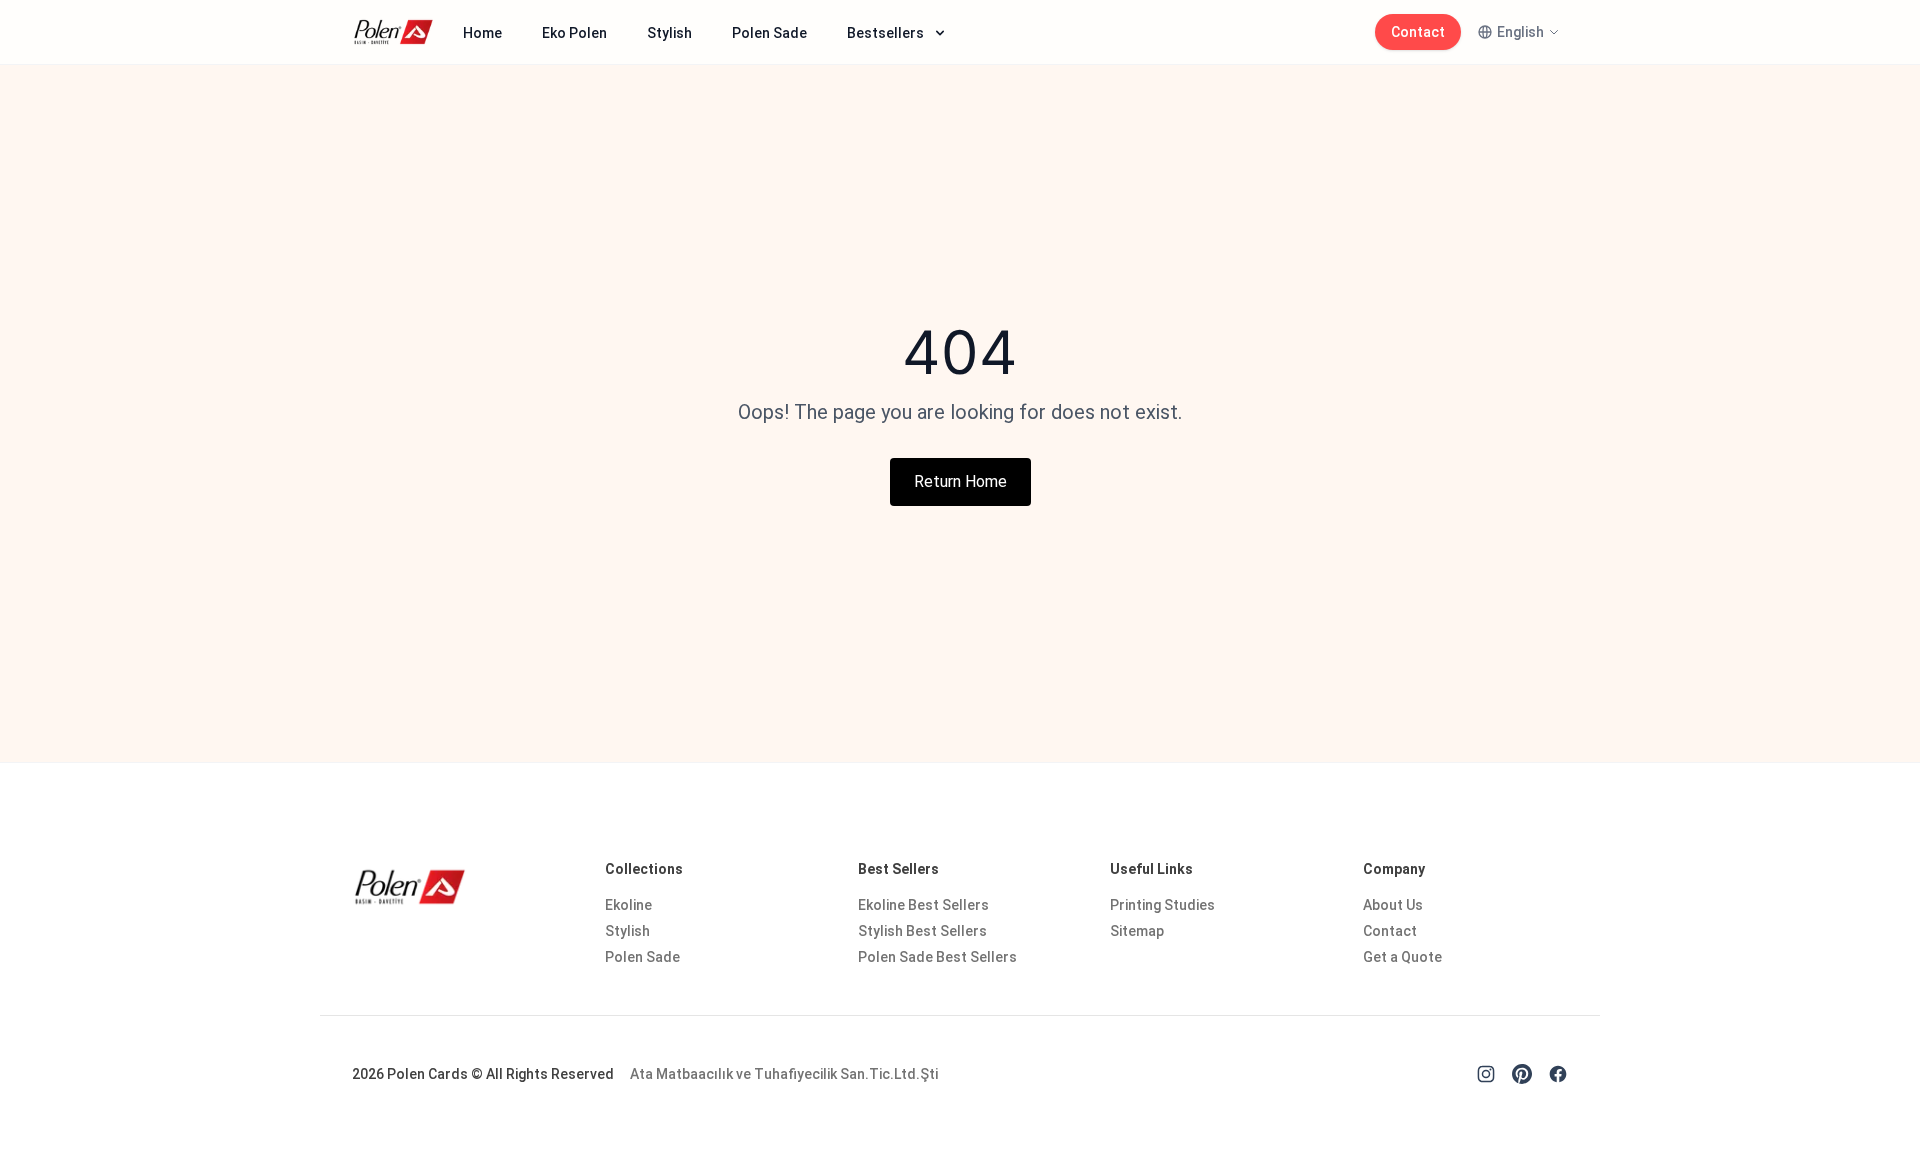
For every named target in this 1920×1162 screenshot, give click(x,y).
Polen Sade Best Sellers (937, 957)
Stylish (669, 33)
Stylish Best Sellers (922, 931)
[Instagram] (1486, 1074)
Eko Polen (574, 33)
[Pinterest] (1522, 1074)
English (1520, 32)
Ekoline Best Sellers (923, 905)
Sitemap (1137, 931)
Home (482, 33)
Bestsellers (885, 33)
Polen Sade (769, 33)
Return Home (960, 481)
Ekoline (628, 905)
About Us (1393, 905)
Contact (1418, 32)
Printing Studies (1162, 905)
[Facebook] (1558, 1074)
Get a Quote (1402, 957)
